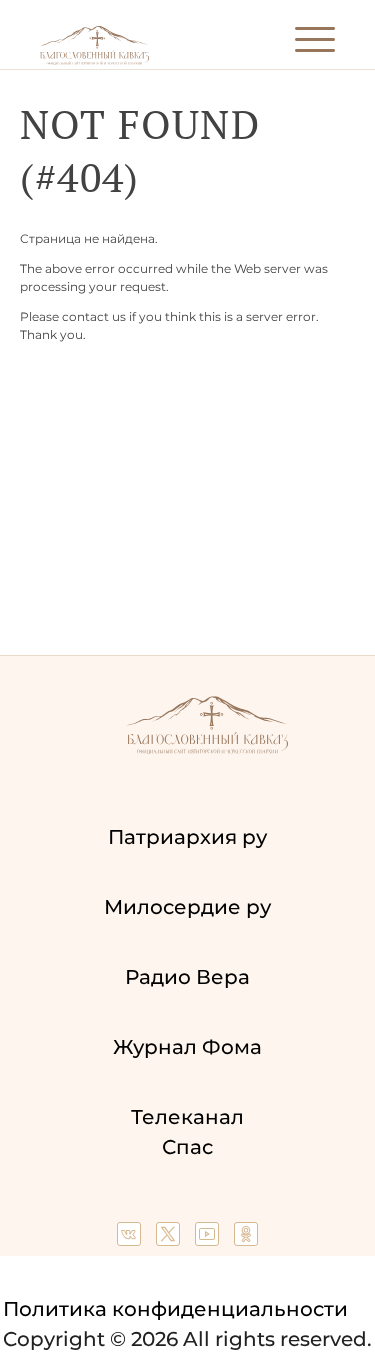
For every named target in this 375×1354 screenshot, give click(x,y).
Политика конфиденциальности (175, 1309)
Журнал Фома (187, 1047)
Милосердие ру (187, 907)
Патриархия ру (187, 837)
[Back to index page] (94, 60)
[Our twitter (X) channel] (170, 1239)
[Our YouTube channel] (209, 1239)
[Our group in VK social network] (131, 1239)
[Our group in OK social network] (246, 1239)
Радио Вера (187, 977)
